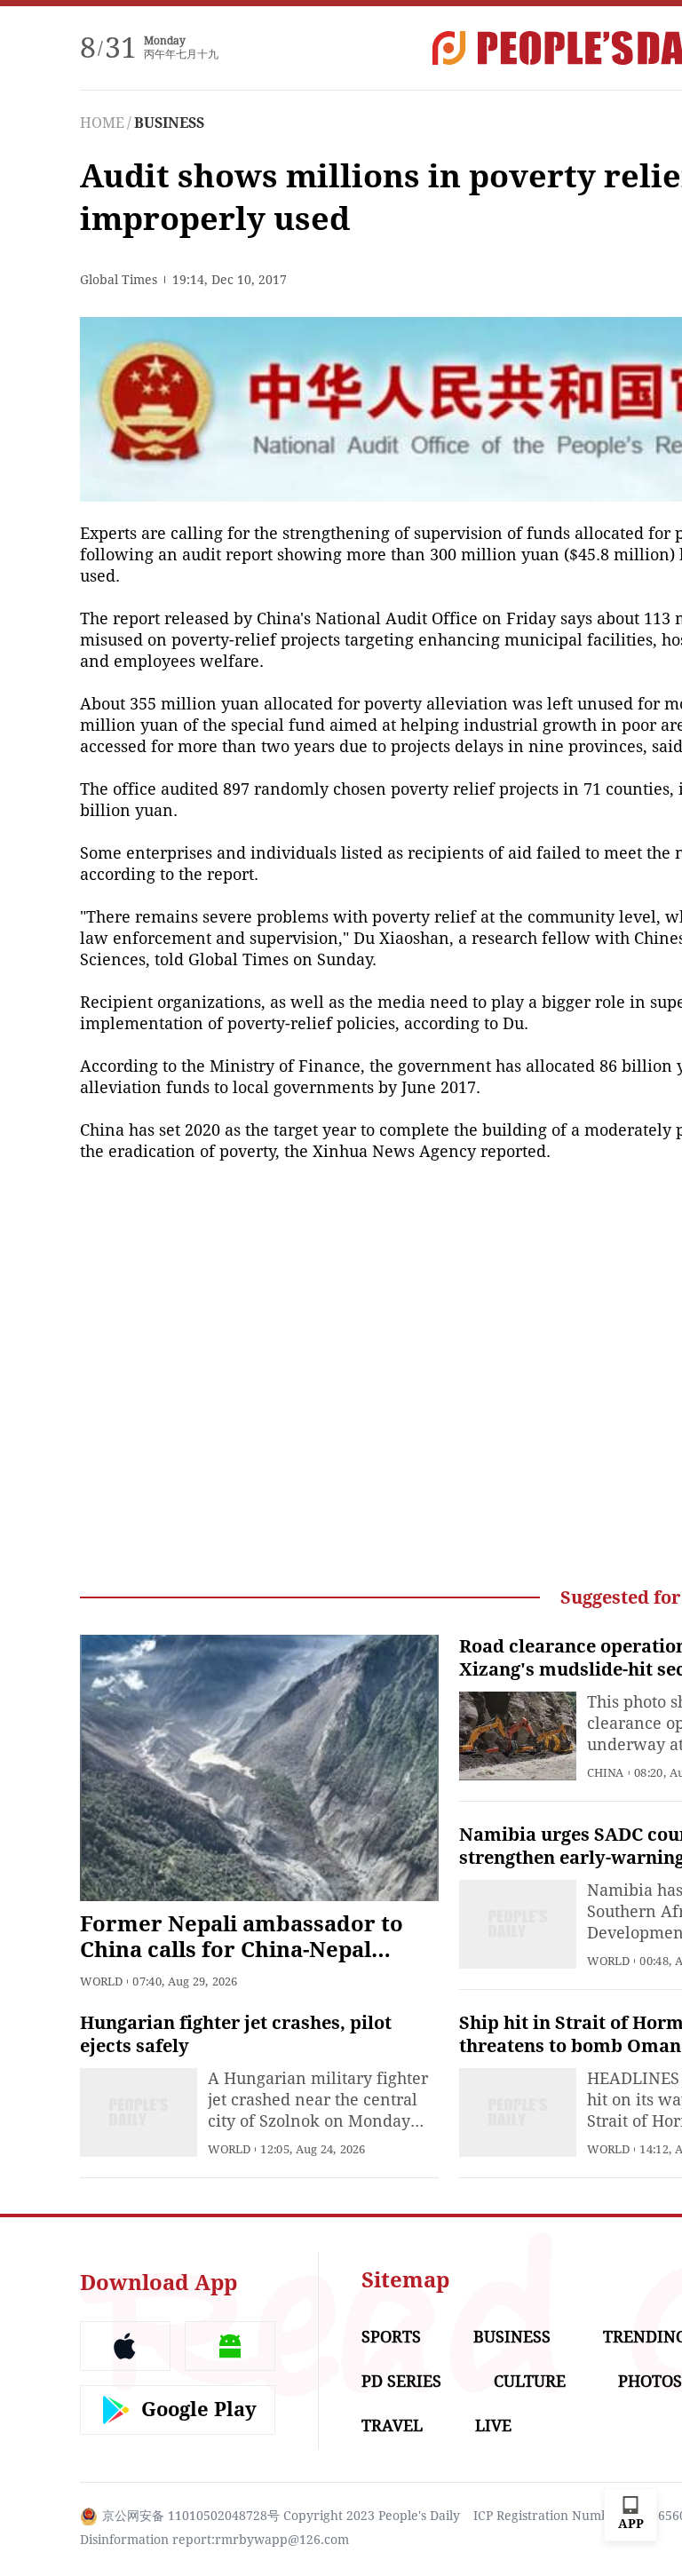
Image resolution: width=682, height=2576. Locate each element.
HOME (102, 123)
